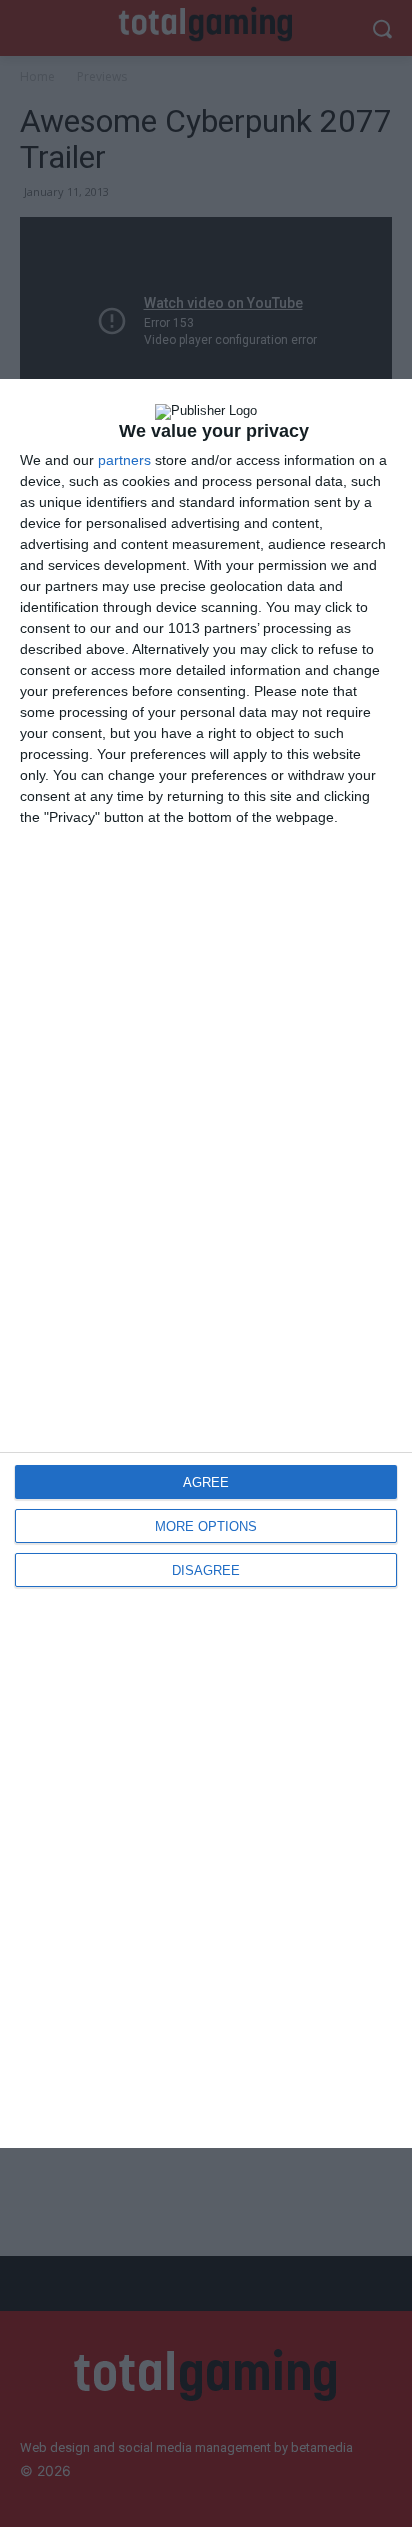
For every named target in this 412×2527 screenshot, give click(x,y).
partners (124, 460)
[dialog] (206, 1263)
